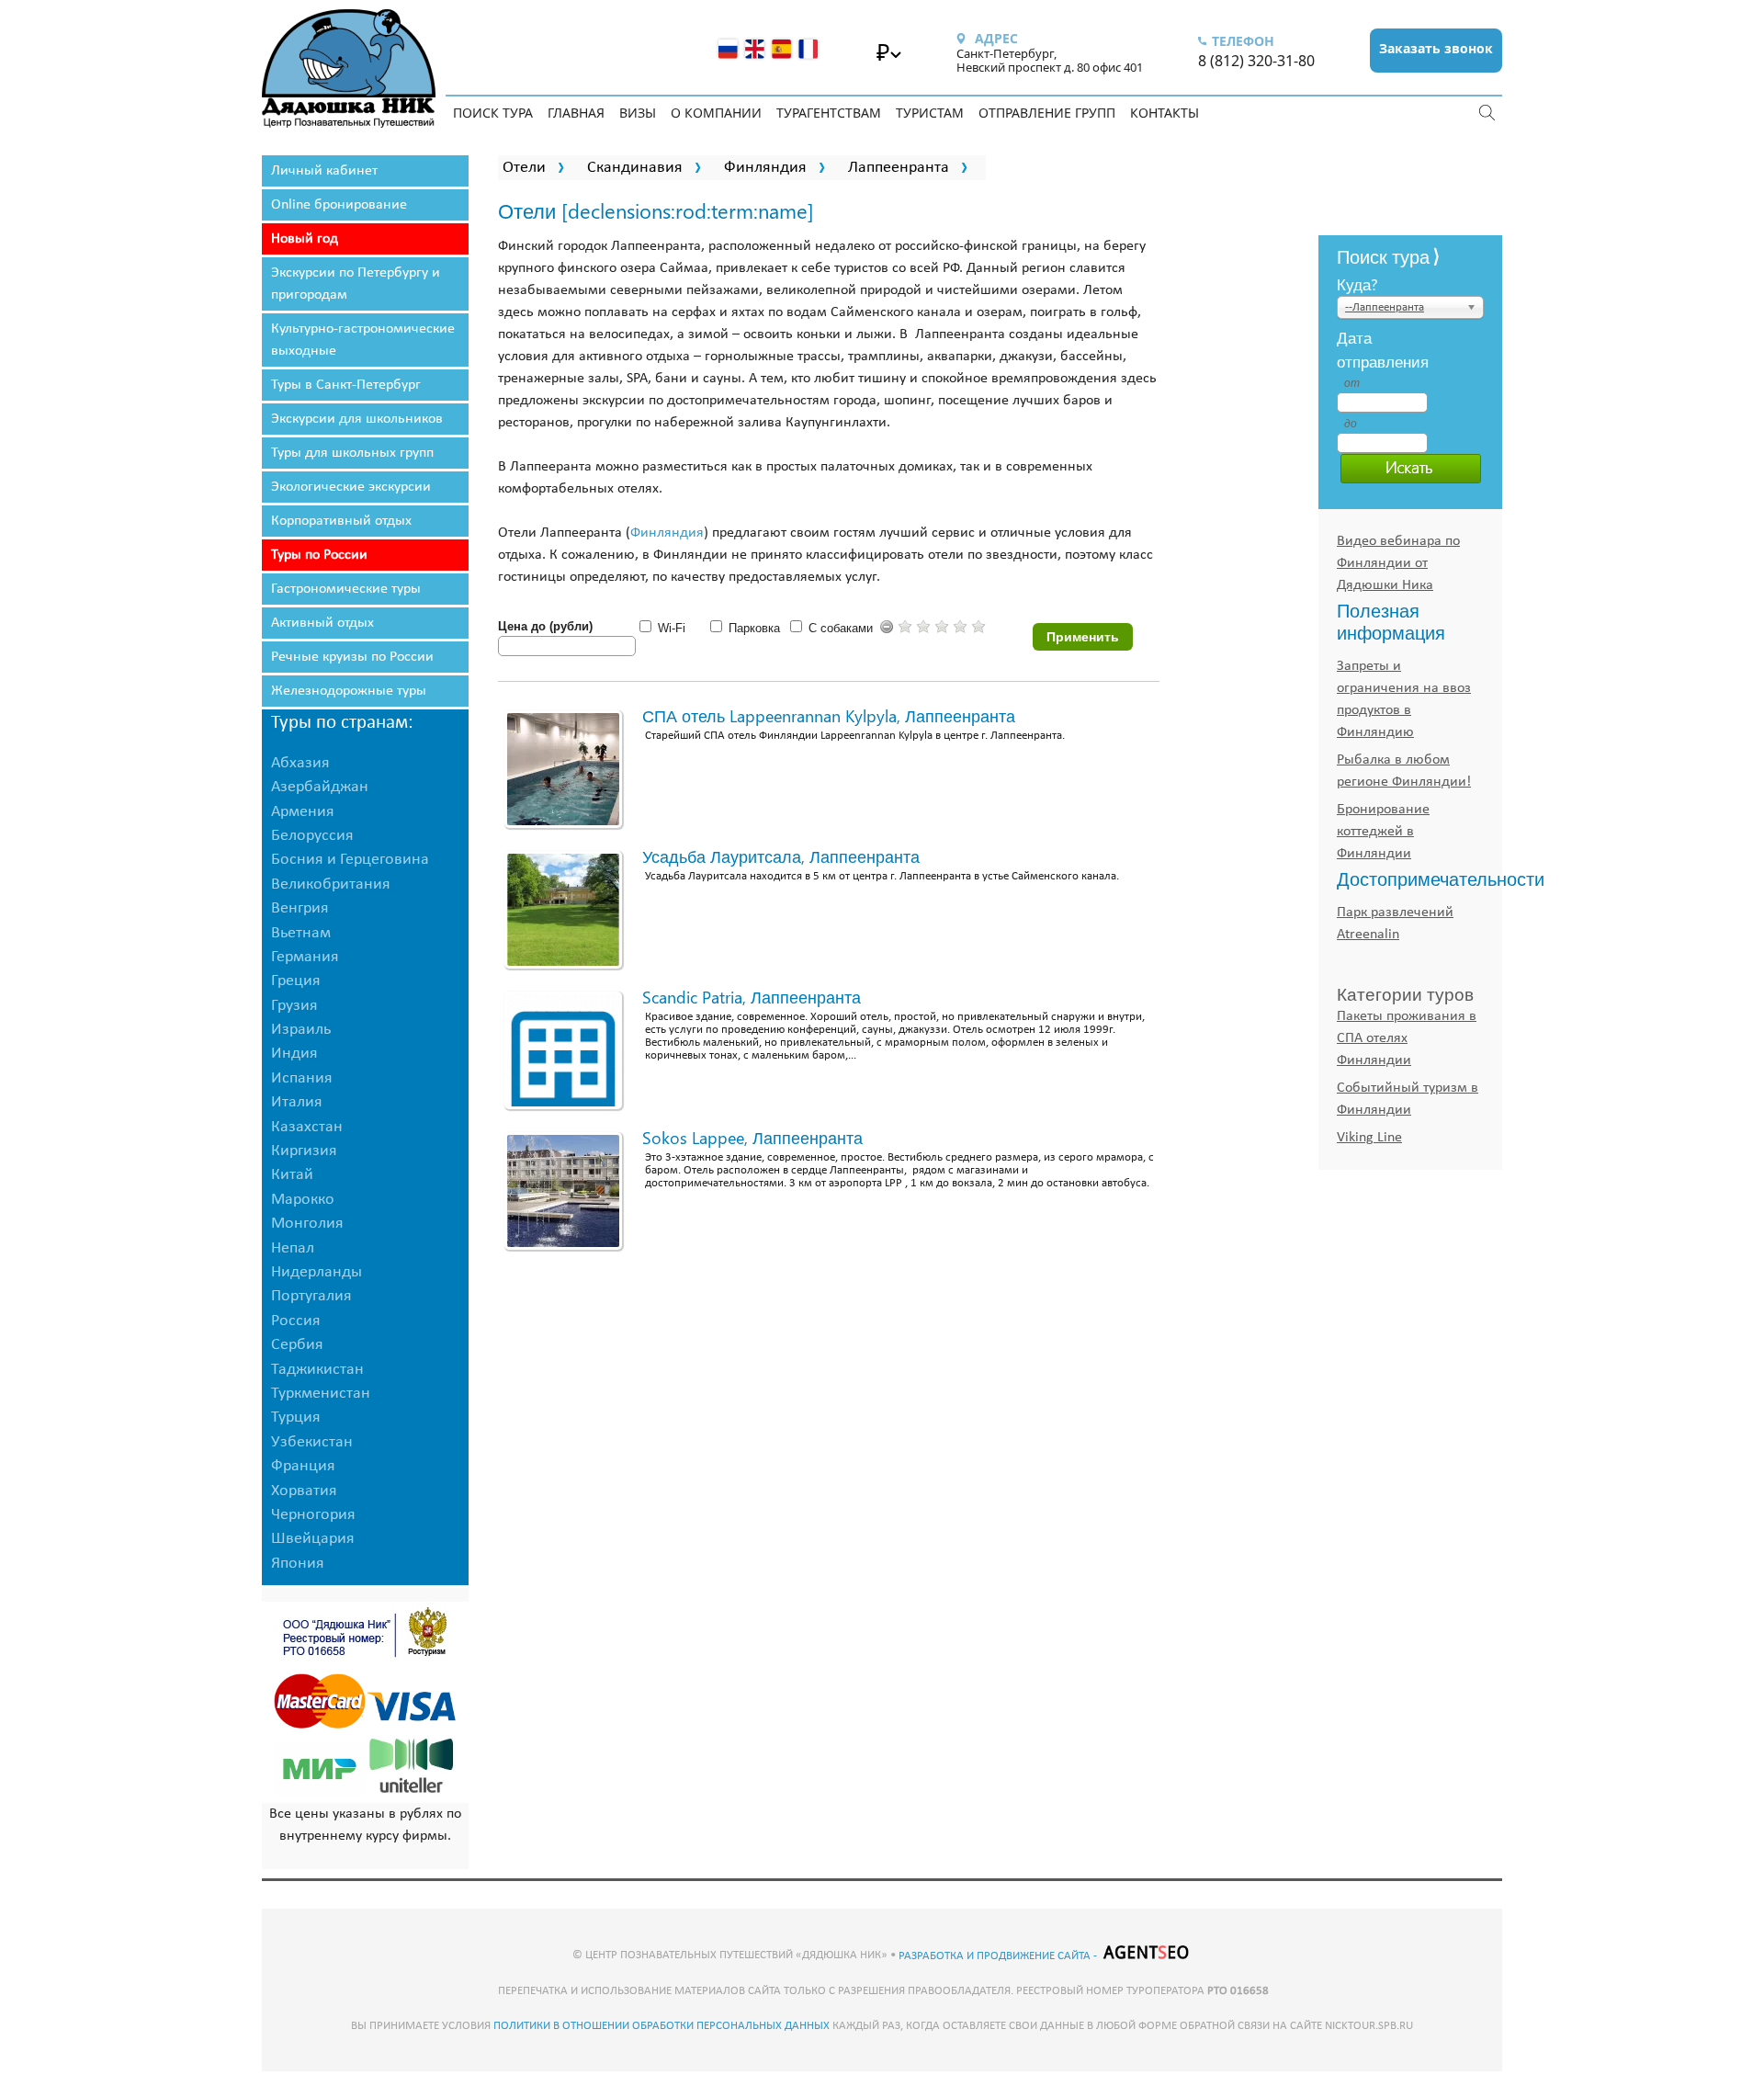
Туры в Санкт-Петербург (346, 385)
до (1351, 424)
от (1351, 383)
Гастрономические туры (346, 589)
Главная (576, 113)
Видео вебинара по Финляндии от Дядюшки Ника (1398, 563)
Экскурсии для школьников (357, 419)
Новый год (305, 239)
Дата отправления (1351, 349)
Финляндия (765, 168)
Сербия (297, 1345)
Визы (638, 113)
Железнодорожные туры (349, 691)
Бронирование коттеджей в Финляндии (1383, 832)
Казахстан (307, 1127)
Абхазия (300, 763)
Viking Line (1369, 1138)
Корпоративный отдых (341, 521)
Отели (524, 168)
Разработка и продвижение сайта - (999, 1956)
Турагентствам (829, 113)
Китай (292, 1175)
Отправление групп (1047, 113)
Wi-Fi (672, 628)
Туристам (930, 113)
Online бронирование (339, 205)
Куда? (1357, 284)
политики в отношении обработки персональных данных (661, 2026)
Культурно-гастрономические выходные (363, 340)
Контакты (1165, 113)
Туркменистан (321, 1394)
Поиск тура (493, 113)
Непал (293, 1248)
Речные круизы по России (352, 657)
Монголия (307, 1224)
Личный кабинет (324, 171)
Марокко (303, 1200)
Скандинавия (635, 168)
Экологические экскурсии (351, 487)
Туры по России (319, 555)
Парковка (754, 628)
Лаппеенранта (899, 168)
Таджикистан (317, 1370)
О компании (716, 113)
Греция (296, 981)
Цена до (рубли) (545, 626)
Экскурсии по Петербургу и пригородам (356, 284)
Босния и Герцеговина (350, 860)
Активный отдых (322, 623)
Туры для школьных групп (352, 453)
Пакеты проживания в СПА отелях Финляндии (1407, 1038)
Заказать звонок (1436, 48)
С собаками (841, 628)
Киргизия (304, 1151)
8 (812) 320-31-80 (1256, 61)
